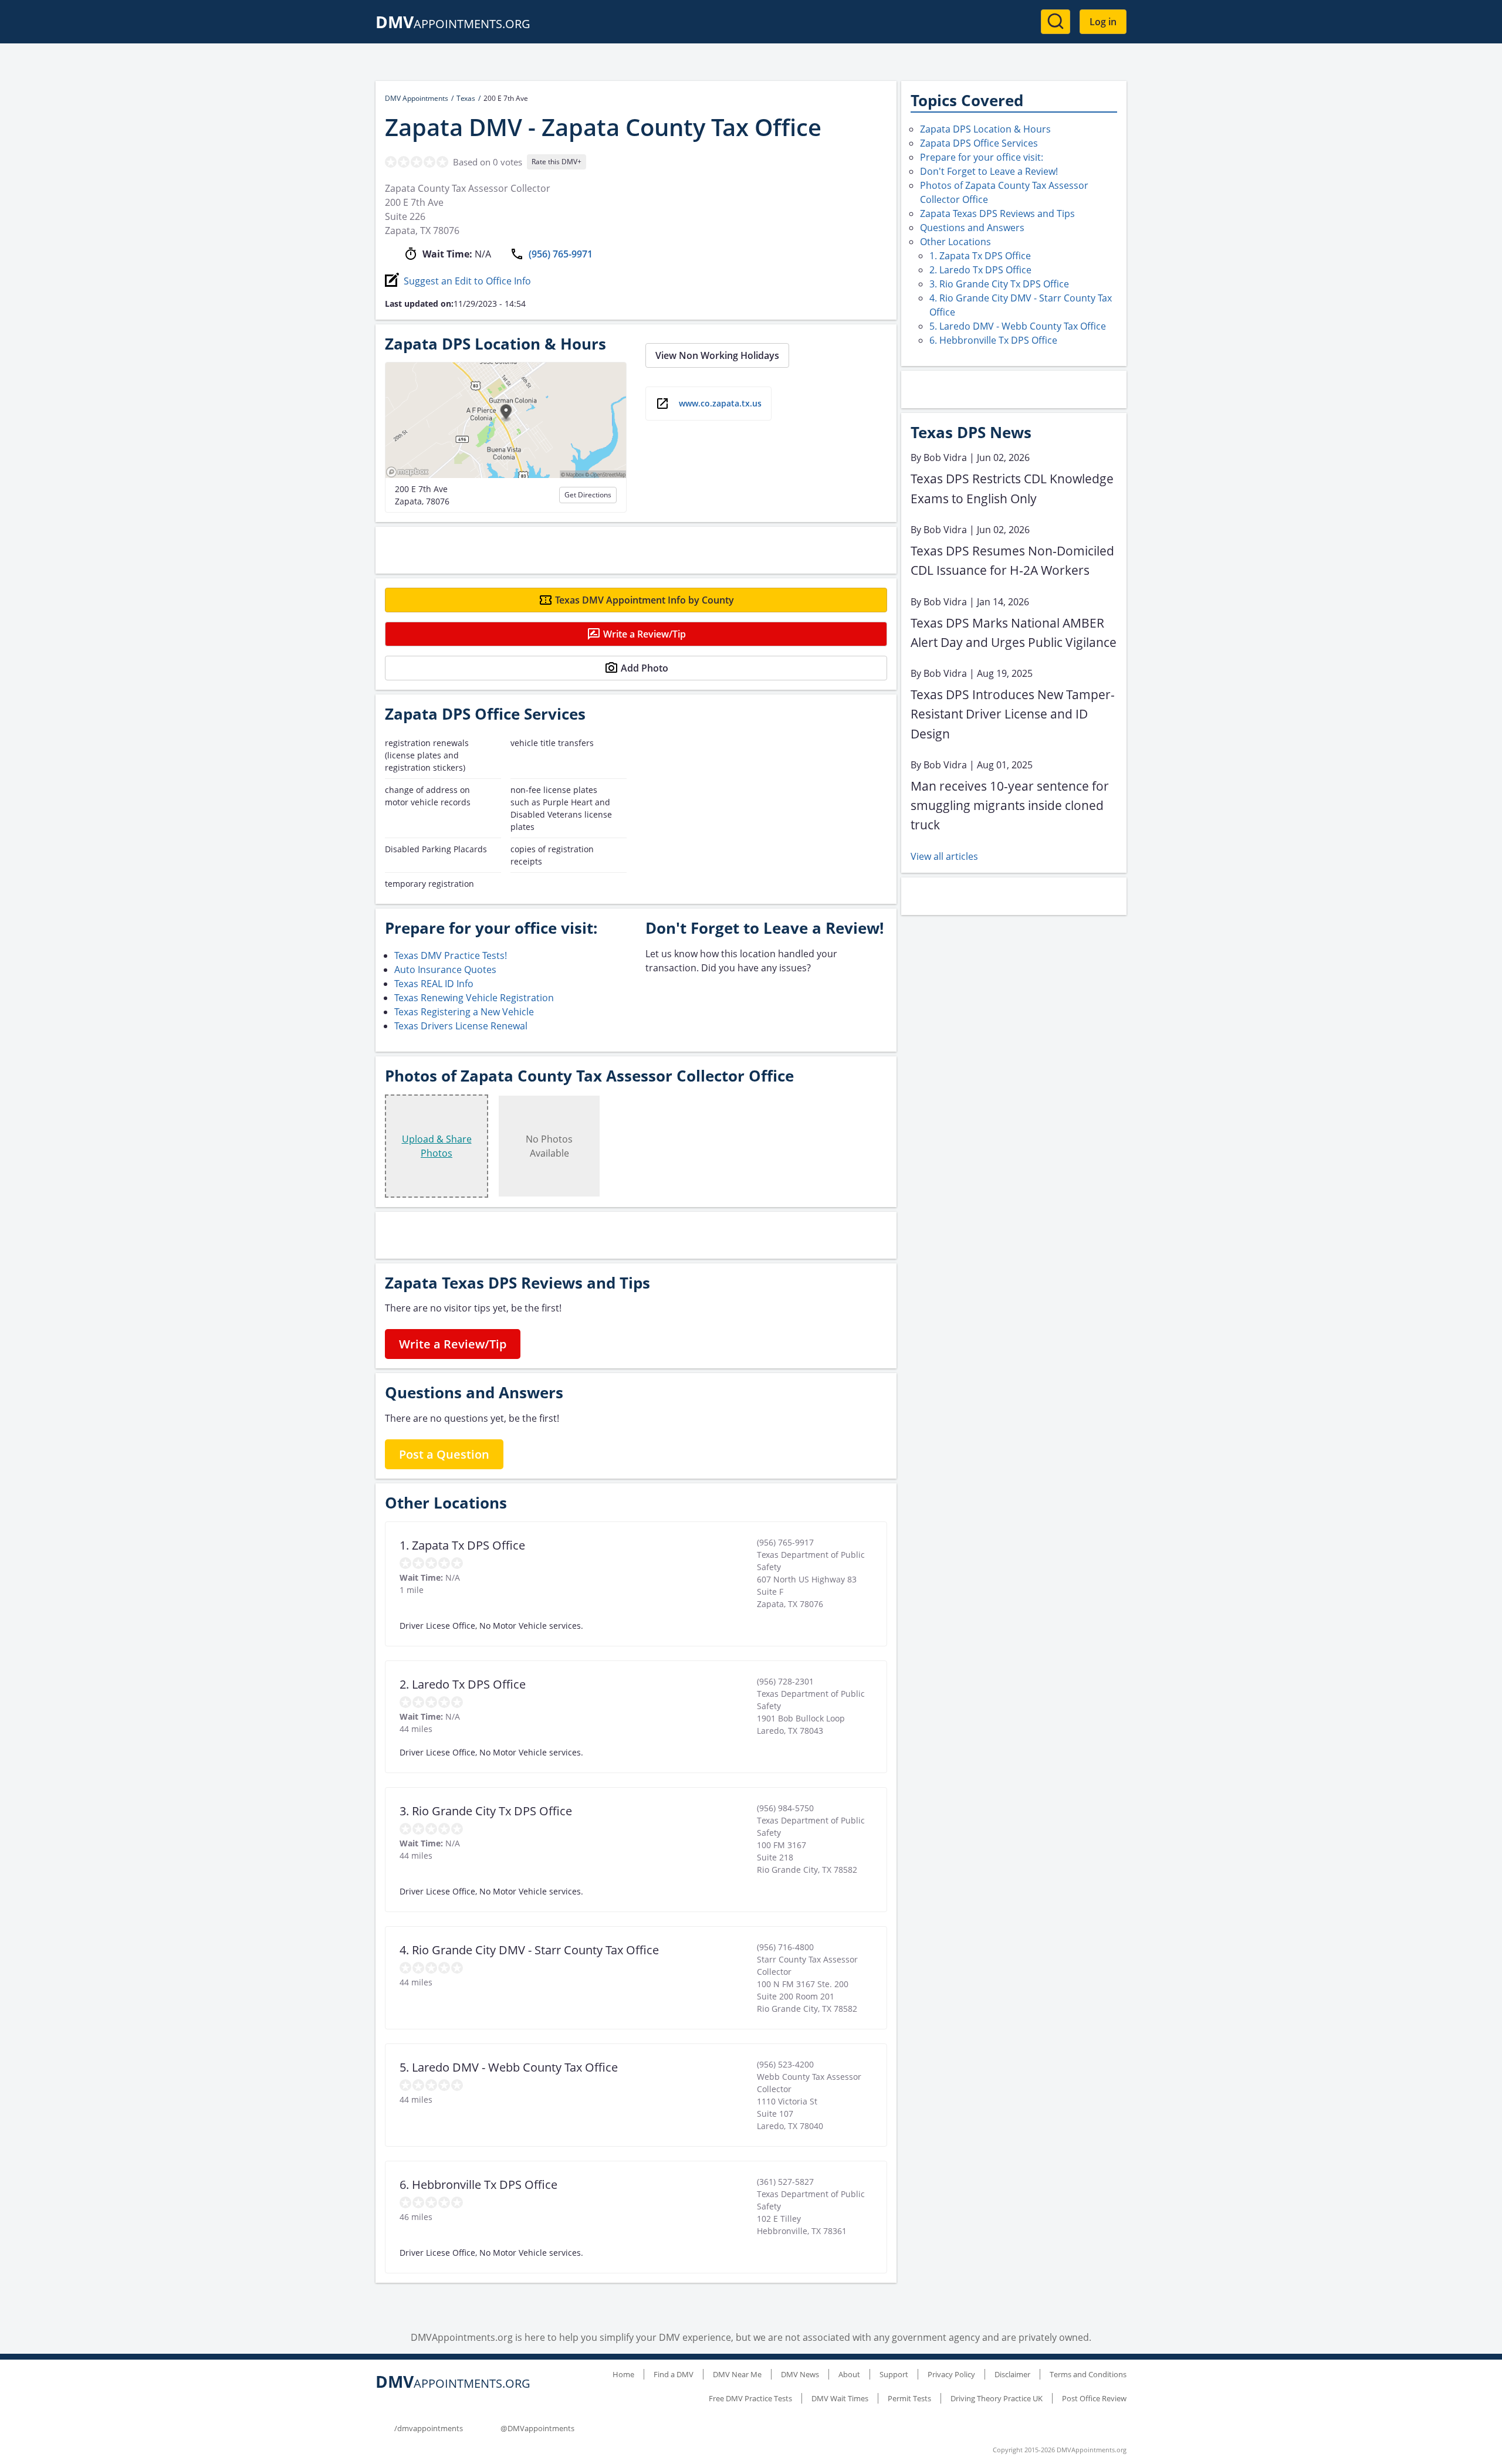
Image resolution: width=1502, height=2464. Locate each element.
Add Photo (645, 668)
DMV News (800, 2374)
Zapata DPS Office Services (979, 143)
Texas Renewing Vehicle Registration (474, 998)
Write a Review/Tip (645, 634)
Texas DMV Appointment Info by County (645, 600)
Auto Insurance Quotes (445, 970)
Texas (466, 98)
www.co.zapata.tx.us (720, 403)
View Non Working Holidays (717, 355)
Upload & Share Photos (437, 1146)
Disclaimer (1012, 2374)
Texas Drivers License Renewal (461, 1026)
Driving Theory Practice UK (997, 2398)
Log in (1103, 22)
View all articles (944, 856)
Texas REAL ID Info (434, 984)
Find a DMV (674, 2374)
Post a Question (444, 1454)
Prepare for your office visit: (982, 157)
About (849, 2374)
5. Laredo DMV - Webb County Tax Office (1018, 326)
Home (623, 2374)
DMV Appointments (417, 98)
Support (894, 2374)
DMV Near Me (737, 2374)
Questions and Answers (972, 228)
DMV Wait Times (840, 2398)
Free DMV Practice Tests (750, 2398)
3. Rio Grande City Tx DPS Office (999, 284)
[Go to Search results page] (1056, 22)
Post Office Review (1094, 2398)
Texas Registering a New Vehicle (464, 1012)
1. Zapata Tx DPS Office (980, 256)
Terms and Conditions (1088, 2374)
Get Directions (588, 495)
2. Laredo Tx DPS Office (980, 270)
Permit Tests (909, 2398)
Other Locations (955, 242)
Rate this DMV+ (557, 162)
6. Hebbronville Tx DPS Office (993, 340)
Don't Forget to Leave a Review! (989, 171)
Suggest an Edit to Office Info (467, 281)
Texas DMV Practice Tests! (451, 955)
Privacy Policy (951, 2374)
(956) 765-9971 (561, 254)
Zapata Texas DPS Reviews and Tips (997, 213)
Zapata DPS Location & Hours (985, 129)
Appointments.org (453, 24)
